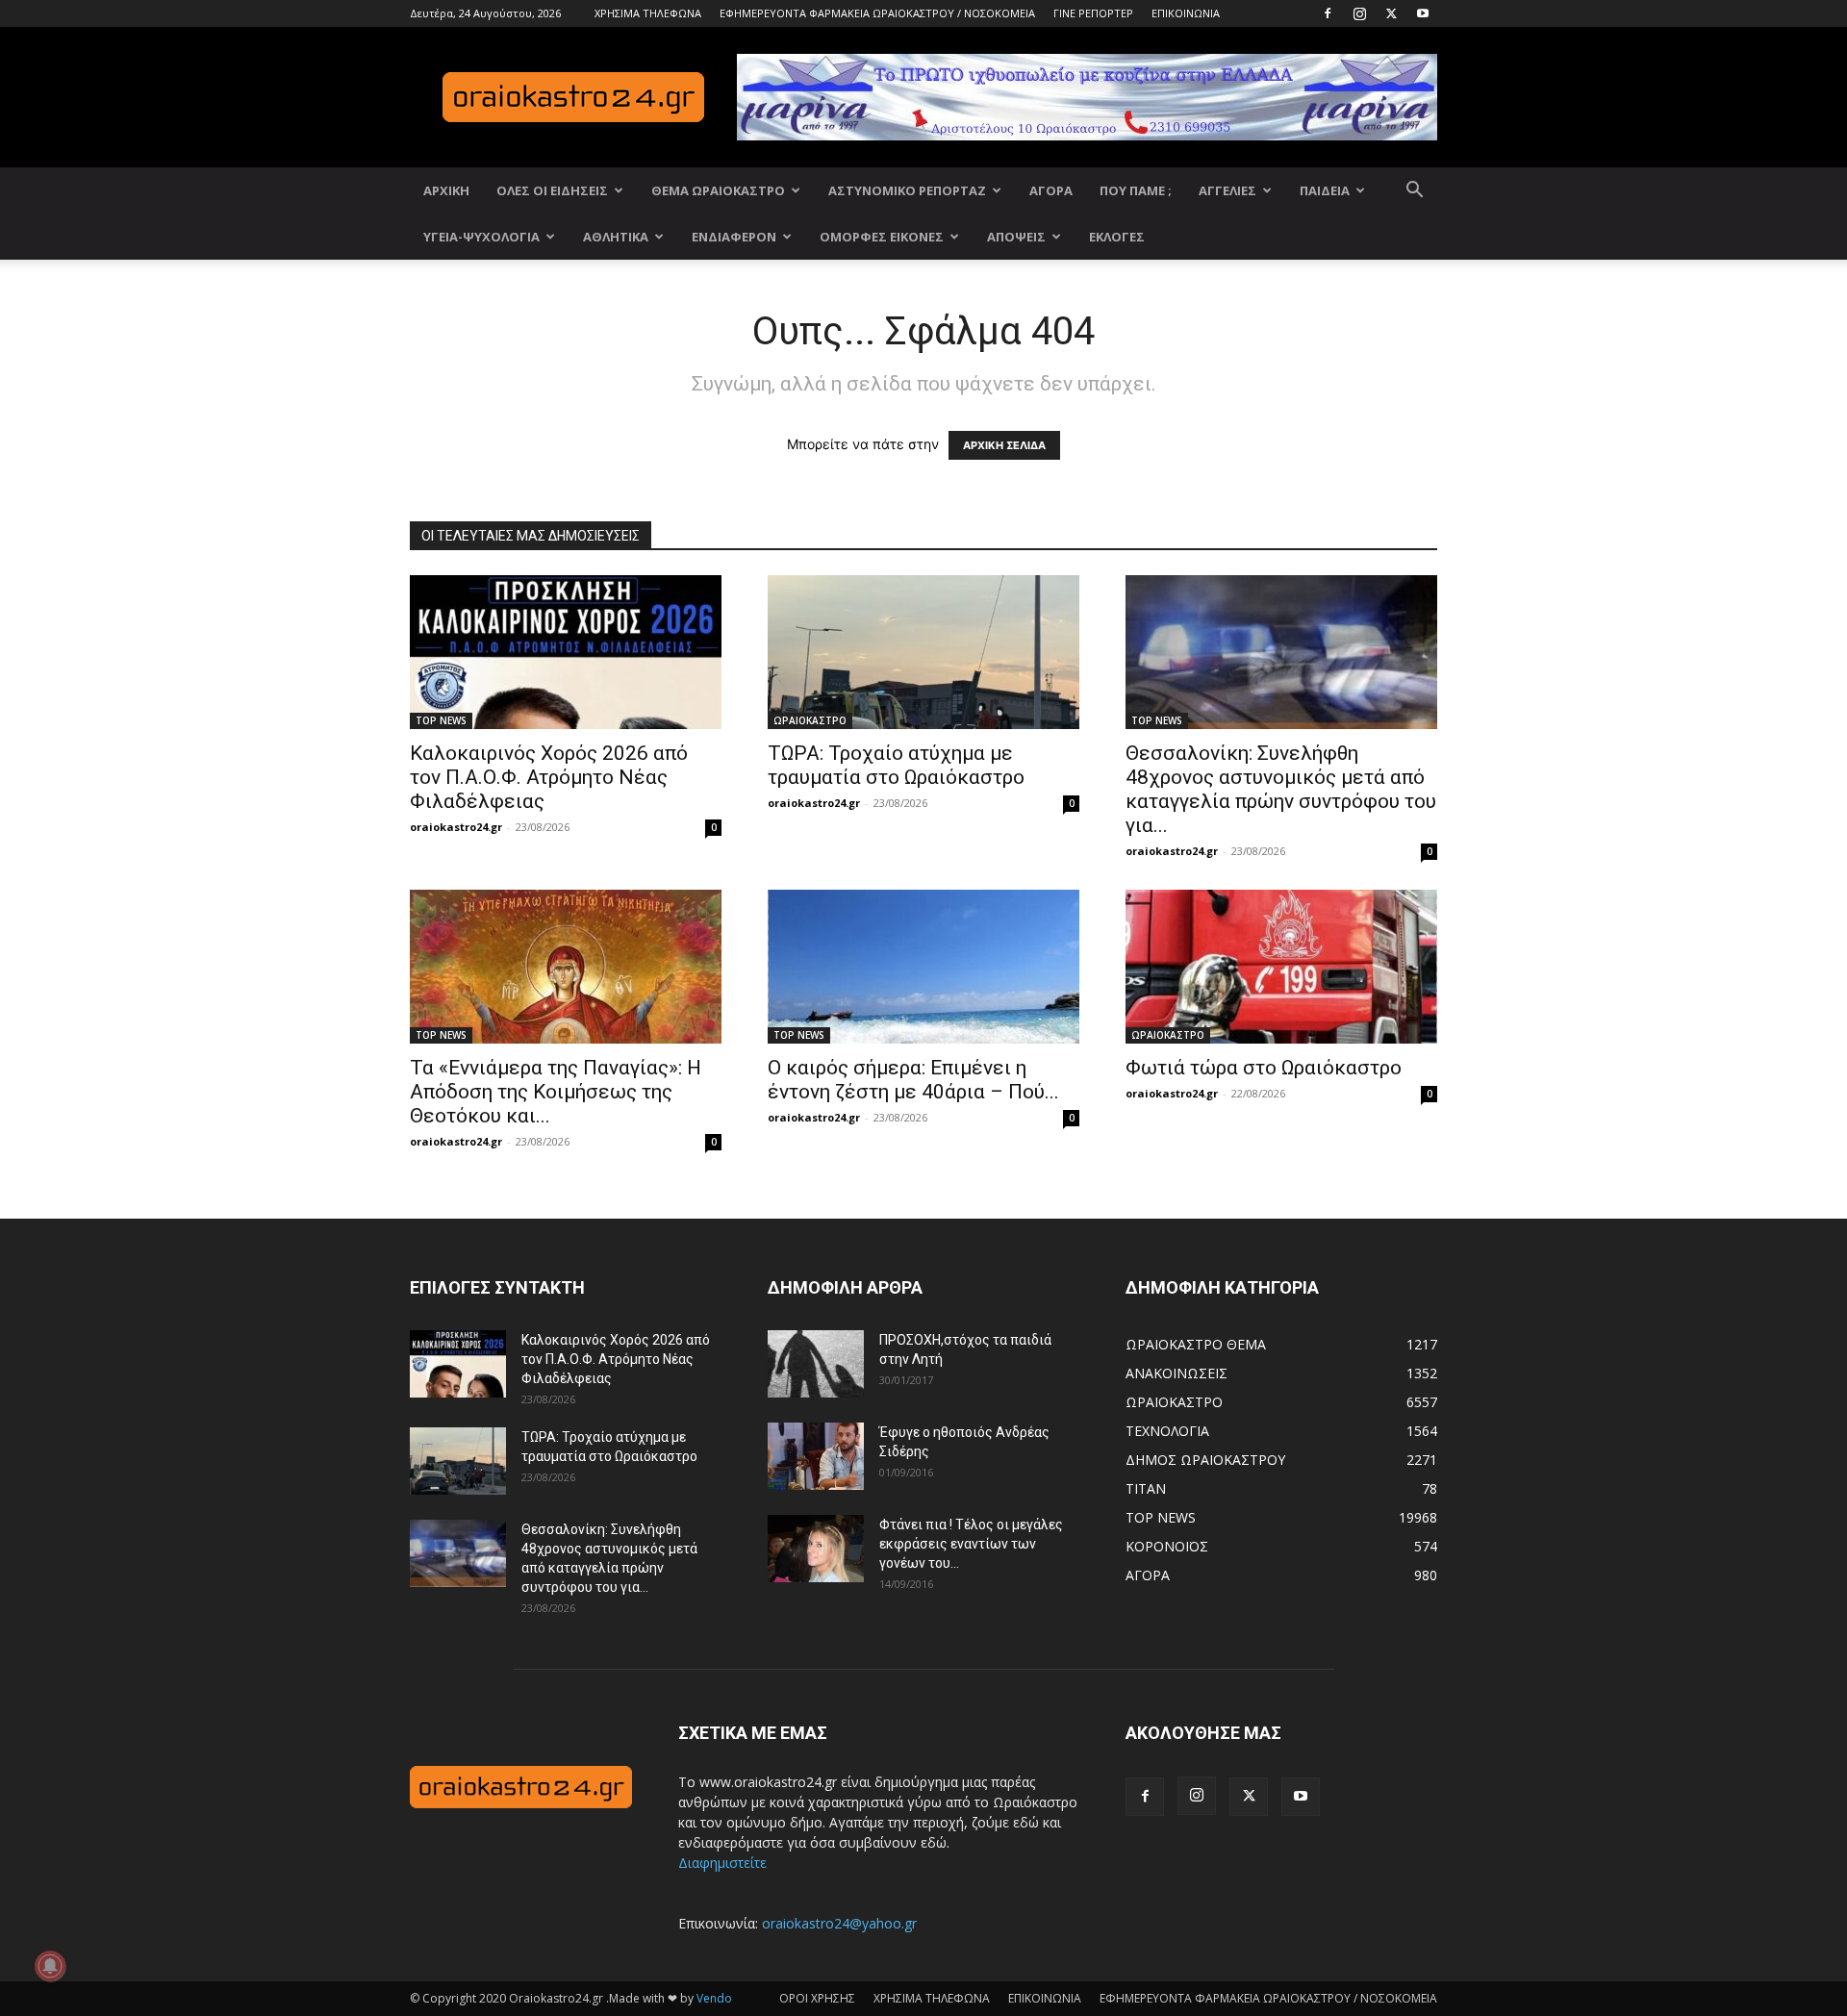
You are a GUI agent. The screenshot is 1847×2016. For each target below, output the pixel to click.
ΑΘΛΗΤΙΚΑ (616, 237)
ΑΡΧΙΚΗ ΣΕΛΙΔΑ (1004, 445)
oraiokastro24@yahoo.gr (839, 1923)
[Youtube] (1423, 13)
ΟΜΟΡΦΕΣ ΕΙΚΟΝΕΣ (882, 237)
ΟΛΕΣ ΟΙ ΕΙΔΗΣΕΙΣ (552, 190)
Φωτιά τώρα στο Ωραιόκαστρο (1264, 1068)
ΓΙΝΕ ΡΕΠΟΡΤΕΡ (1093, 13)
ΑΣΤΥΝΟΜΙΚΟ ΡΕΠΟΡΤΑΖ (907, 190)
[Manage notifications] (50, 1966)
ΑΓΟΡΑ (1051, 190)
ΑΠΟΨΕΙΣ (1016, 237)
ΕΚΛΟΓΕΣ (1117, 237)
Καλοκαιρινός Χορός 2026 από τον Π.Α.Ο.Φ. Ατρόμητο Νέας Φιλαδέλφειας (549, 777)
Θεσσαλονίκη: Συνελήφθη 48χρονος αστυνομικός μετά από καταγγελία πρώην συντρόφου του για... (1281, 789)
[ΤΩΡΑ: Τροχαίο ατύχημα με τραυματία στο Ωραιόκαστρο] (923, 652)
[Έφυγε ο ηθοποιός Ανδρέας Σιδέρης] (816, 1456)
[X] (1391, 13)
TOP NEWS (441, 720)
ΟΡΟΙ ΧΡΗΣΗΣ (817, 1998)
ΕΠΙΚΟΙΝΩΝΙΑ (1186, 13)
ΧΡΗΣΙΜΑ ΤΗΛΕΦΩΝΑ (648, 13)
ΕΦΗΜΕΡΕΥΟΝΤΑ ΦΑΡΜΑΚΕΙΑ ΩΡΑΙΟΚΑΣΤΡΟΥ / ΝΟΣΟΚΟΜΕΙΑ (877, 13)
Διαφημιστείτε (722, 1863)
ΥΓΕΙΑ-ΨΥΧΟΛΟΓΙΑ (481, 237)
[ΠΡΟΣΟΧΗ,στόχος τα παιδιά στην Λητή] (816, 1364)
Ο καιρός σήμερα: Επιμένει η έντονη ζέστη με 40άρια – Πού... (913, 1080)
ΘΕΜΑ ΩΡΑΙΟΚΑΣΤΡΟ (718, 190)
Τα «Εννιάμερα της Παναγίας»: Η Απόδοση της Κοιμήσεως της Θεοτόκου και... (556, 1092)
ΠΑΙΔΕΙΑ (1325, 190)
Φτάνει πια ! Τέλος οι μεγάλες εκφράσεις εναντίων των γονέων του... (971, 1544)
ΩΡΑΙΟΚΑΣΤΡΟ (810, 720)
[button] (1414, 192)
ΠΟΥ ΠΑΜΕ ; (1136, 190)
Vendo (714, 1998)
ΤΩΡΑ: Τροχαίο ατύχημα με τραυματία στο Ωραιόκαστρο (896, 765)
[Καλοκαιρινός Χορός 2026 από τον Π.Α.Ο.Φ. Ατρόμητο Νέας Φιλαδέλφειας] (566, 652)
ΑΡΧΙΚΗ (446, 190)
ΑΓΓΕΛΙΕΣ (1227, 190)
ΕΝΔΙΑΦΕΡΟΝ (734, 237)
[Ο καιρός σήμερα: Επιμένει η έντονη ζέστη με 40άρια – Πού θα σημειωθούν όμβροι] (923, 967)
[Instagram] (1359, 13)
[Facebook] (1328, 13)
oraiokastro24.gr (456, 827)
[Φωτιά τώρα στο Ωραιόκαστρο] (1281, 967)
